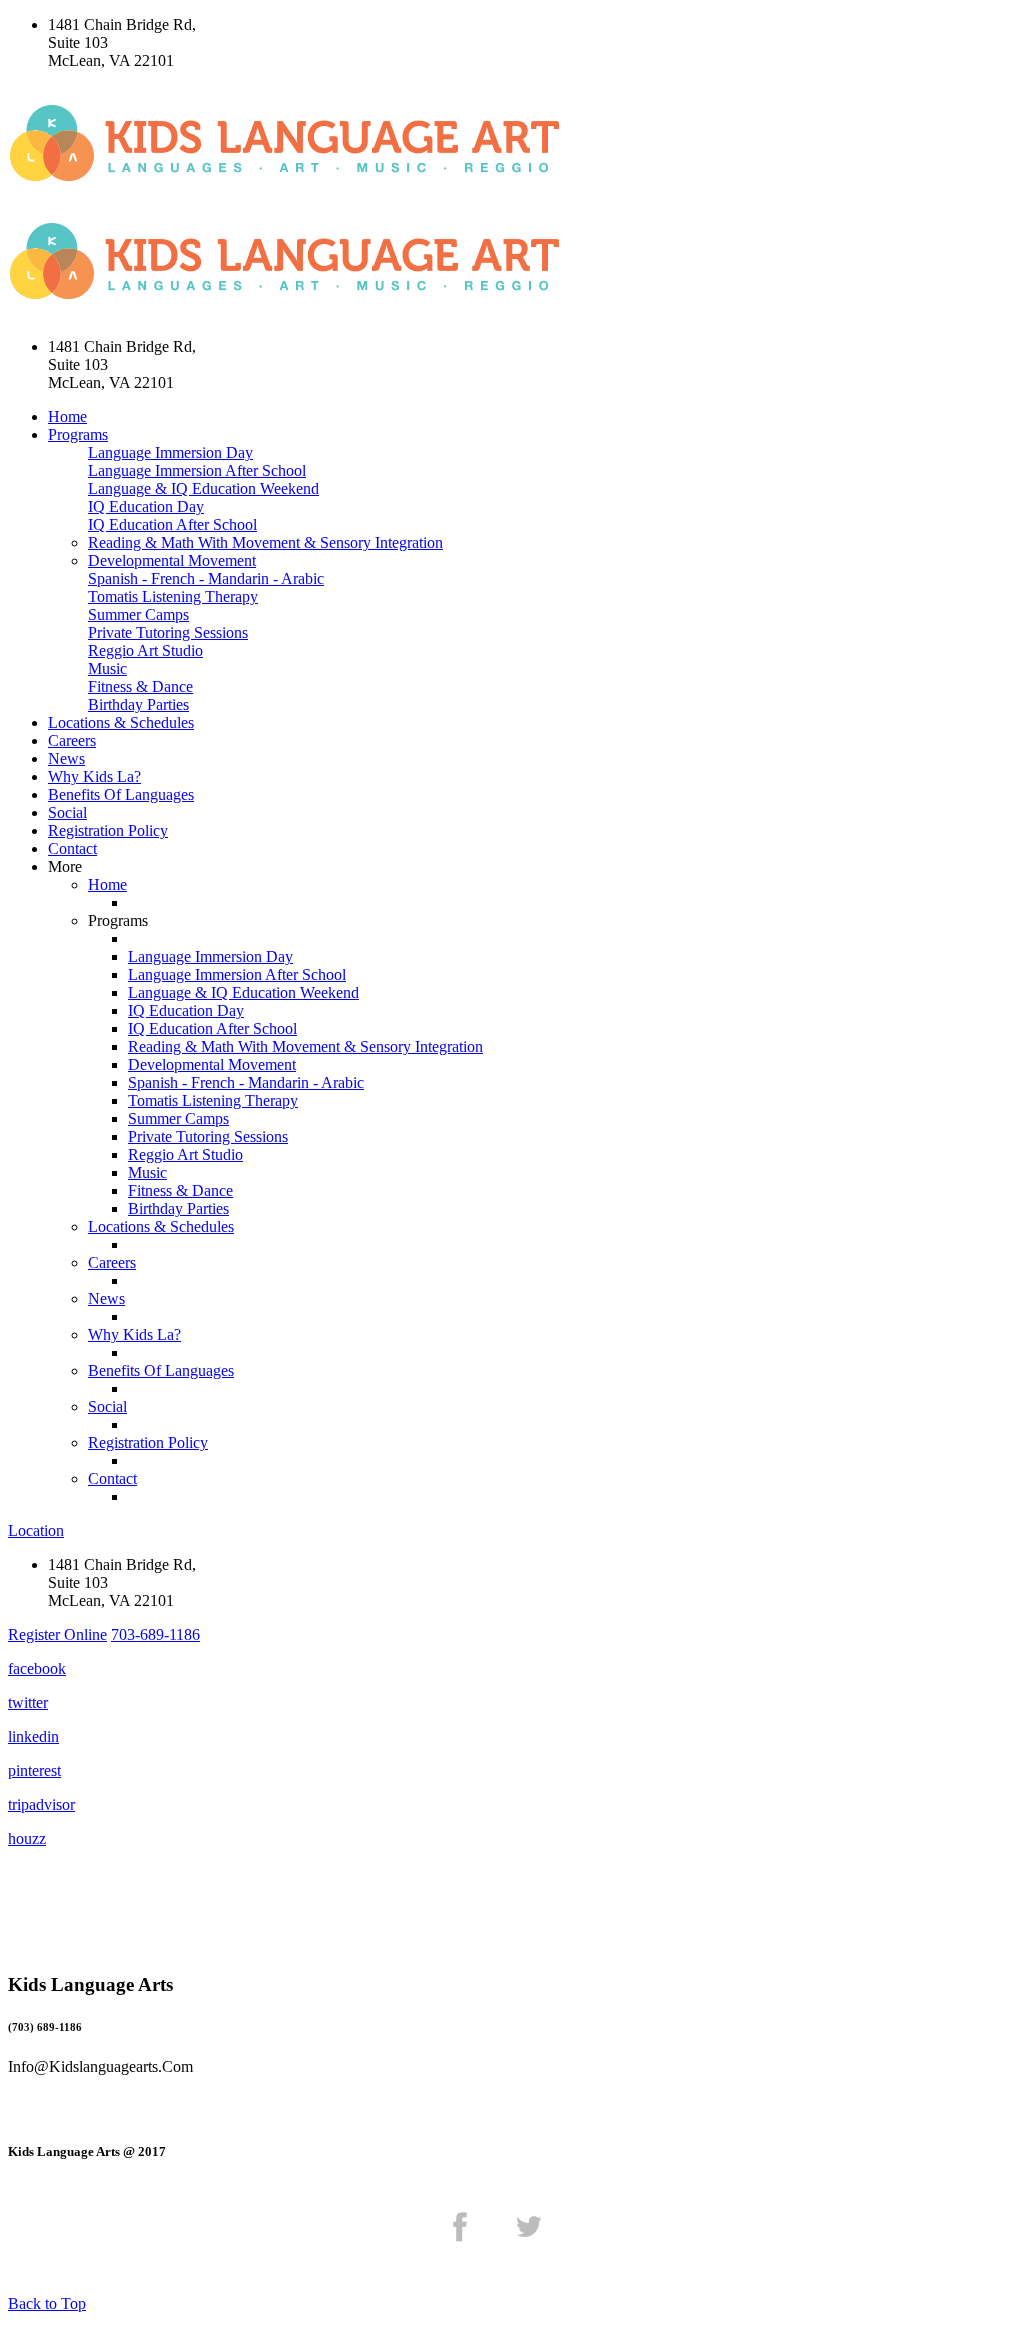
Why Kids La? (94, 776)
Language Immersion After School (197, 470)
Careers (72, 740)
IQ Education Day (146, 506)
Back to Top (47, 2303)
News (66, 758)
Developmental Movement (172, 560)
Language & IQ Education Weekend (203, 488)
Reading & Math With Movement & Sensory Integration (265, 542)
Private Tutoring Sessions (168, 632)
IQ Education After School (172, 524)
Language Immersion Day (170, 452)
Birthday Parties (138, 704)
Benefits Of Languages (121, 794)
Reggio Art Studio (145, 650)
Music (107, 668)
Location (36, 1530)
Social (67, 812)
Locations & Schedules (121, 722)
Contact (72, 848)
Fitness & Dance (140, 686)
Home (67, 416)
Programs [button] (78, 434)
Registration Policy (108, 830)
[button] (57, 1634)
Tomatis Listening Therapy (173, 596)
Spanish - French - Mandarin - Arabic (206, 578)
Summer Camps (138, 614)
